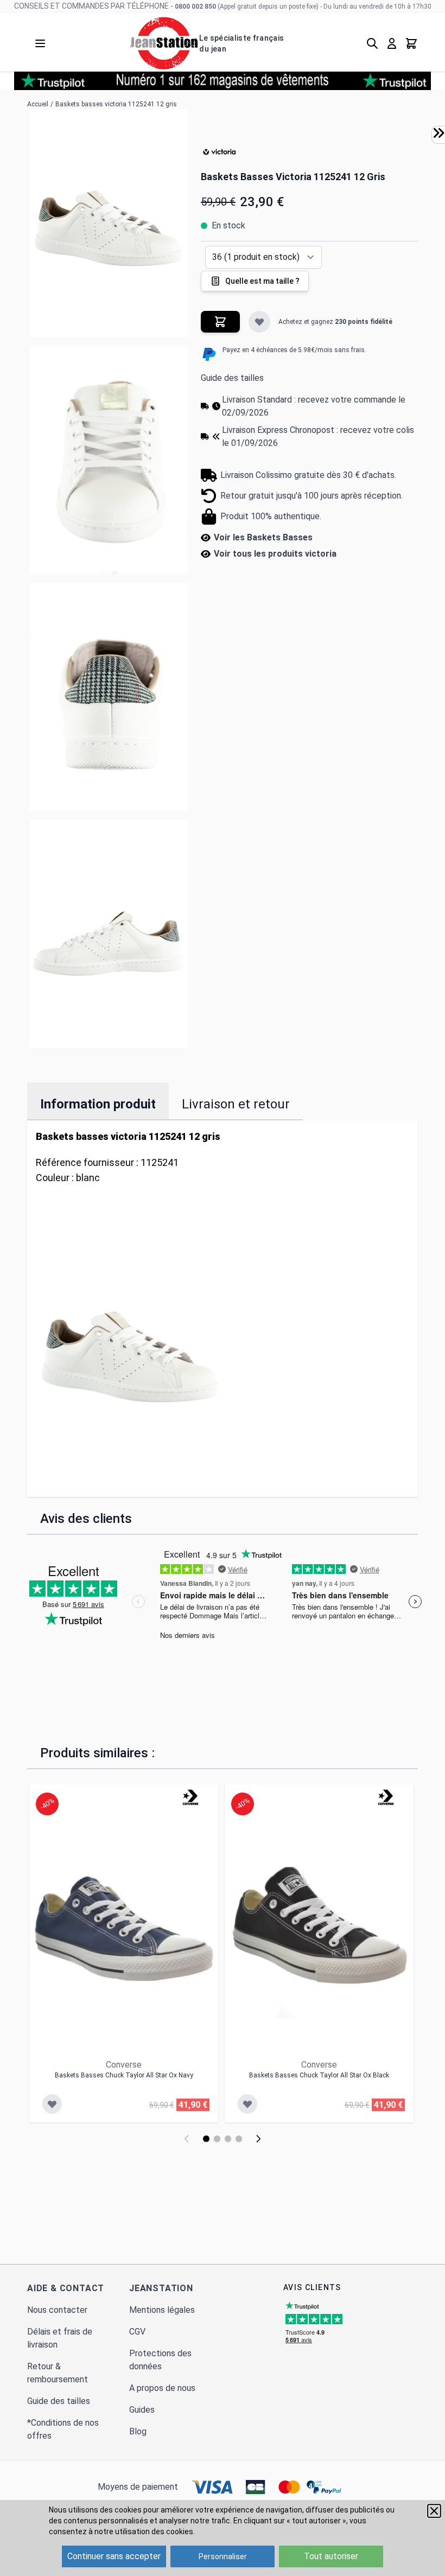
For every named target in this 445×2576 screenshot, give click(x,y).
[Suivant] (258, 2139)
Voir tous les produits (275, 554)
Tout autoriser (331, 2556)
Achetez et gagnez (335, 322)
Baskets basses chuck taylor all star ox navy (124, 2075)
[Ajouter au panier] (220, 322)
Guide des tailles (232, 378)
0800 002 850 (195, 7)
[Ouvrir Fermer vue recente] (438, 133)
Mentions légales (162, 2310)
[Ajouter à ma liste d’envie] (259, 322)
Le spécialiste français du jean (241, 43)
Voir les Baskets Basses (263, 537)
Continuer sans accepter (114, 2556)
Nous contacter (57, 2310)
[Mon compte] (392, 43)
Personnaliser (223, 2556)
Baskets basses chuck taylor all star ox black (319, 2075)
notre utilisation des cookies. (145, 2532)
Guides (142, 2410)
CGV (137, 2332)
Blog (138, 2431)
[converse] (190, 1797)
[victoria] (220, 152)
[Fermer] (434, 2511)
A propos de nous (162, 2388)
